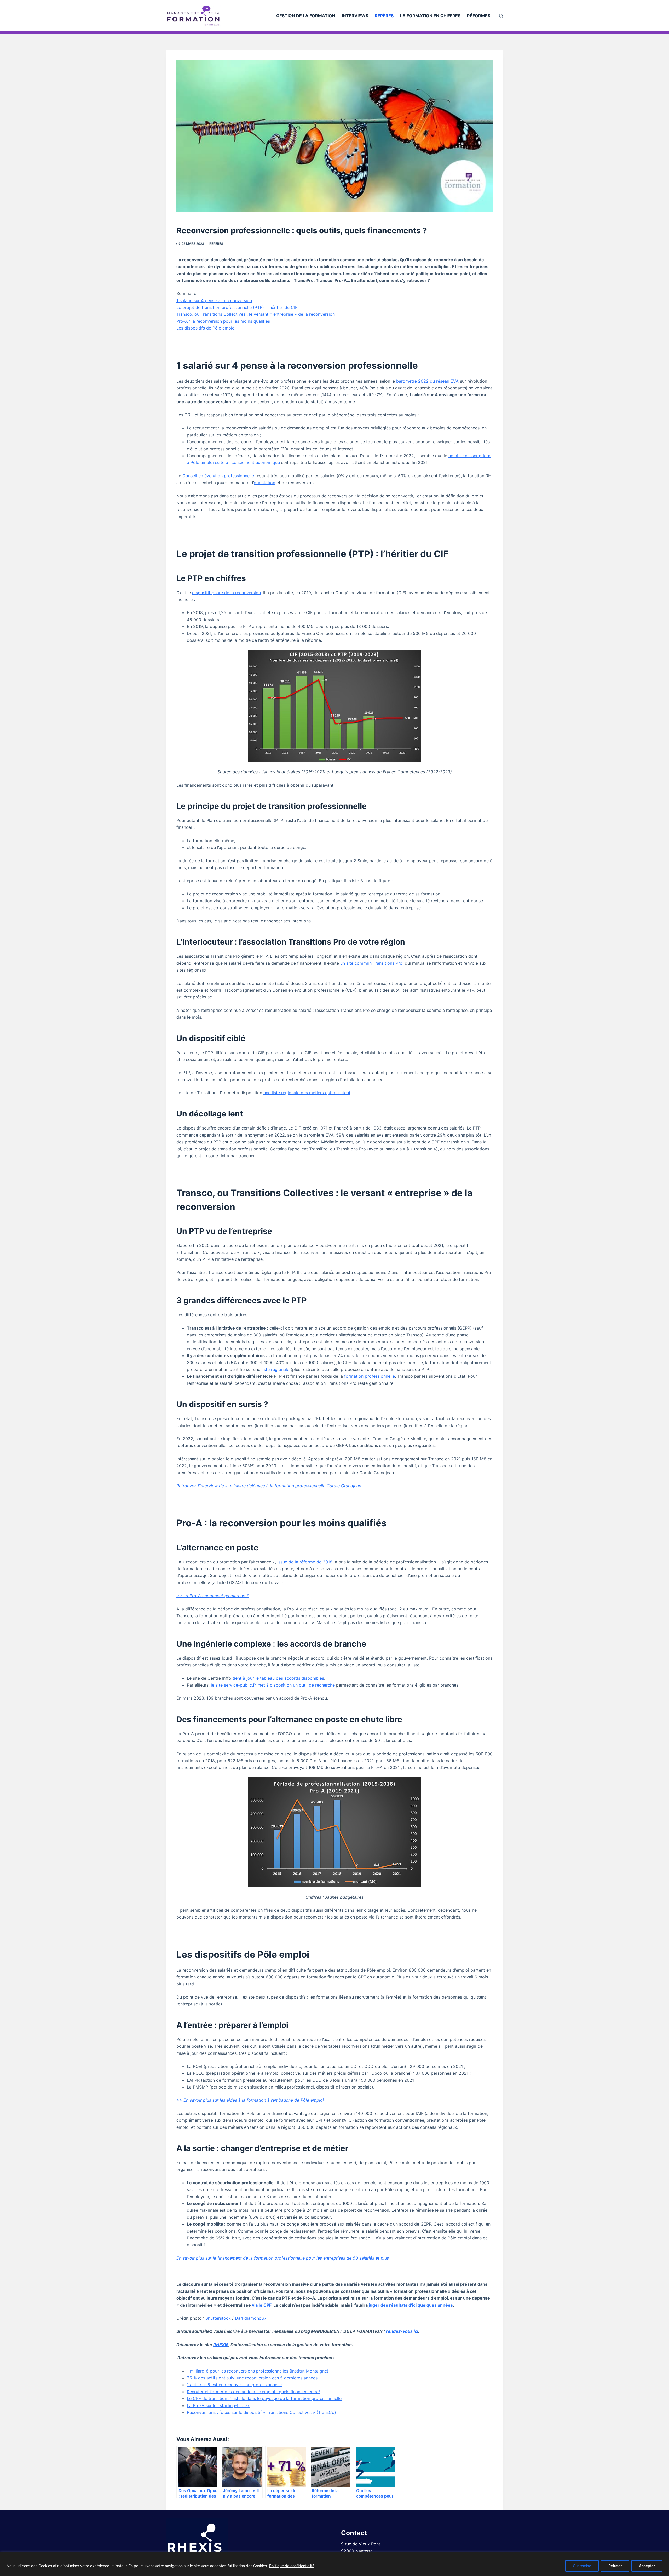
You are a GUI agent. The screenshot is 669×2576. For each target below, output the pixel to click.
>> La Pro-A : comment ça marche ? (212, 1596)
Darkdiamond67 (251, 2318)
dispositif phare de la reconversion (226, 593)
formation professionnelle (370, 1376)
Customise (582, 2566)
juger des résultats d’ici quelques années (411, 2305)
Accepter (647, 2566)
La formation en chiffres (430, 16)
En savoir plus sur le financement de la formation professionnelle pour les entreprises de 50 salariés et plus (283, 2258)
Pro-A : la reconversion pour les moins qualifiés (223, 321)
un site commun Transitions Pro (371, 963)
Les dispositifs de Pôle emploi (206, 328)
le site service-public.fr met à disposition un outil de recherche (273, 1685)
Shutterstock (218, 2318)
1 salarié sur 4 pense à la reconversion (214, 300)
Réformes (479, 16)
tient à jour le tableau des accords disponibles (278, 1678)
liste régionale (275, 1369)
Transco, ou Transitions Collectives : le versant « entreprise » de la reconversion (256, 314)
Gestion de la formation (306, 16)
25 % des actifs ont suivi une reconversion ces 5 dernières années (252, 2378)
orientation (264, 483)
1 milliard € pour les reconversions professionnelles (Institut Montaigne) (258, 2371)
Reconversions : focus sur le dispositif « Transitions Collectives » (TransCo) (261, 2412)
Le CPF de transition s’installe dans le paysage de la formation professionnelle (264, 2398)
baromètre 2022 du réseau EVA (427, 381)
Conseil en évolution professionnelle (218, 476)
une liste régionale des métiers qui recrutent (307, 1093)
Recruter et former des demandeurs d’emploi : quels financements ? (254, 2392)
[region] (334, 2564)
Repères (384, 16)
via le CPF (262, 2305)
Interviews (355, 16)
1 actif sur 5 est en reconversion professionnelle (234, 2385)
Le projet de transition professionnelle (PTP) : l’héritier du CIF (237, 307)
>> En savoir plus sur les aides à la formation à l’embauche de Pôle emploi (250, 2100)
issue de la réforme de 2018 (305, 1562)
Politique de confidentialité (292, 2566)
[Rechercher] (501, 16)
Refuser (615, 2566)
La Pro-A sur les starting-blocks (218, 2405)
